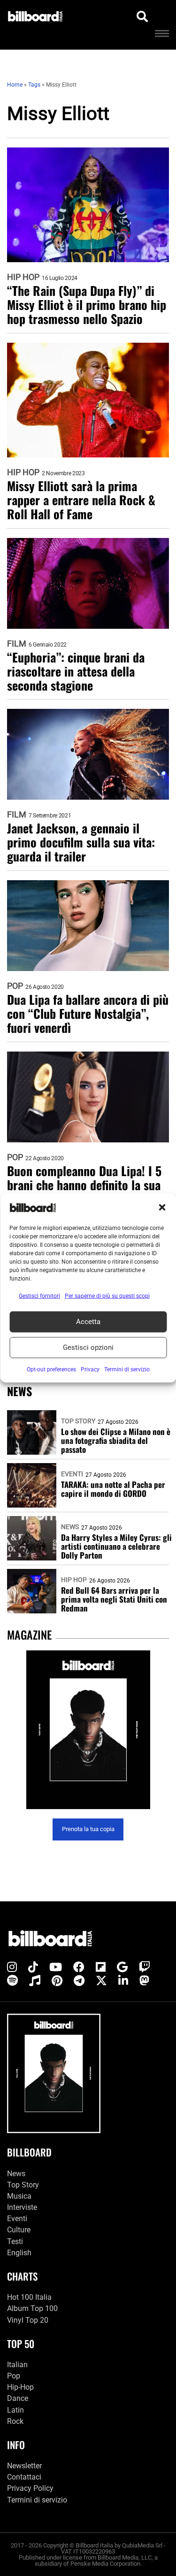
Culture (19, 2230)
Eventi (72, 1474)
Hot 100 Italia (29, 2297)
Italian (17, 2365)
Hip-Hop (20, 2387)
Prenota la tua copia (88, 1829)
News (70, 1527)
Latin (15, 2410)
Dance (18, 2398)
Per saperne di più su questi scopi (107, 1295)
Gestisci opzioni (88, 1347)
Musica (19, 2196)
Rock (15, 2421)
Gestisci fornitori (39, 1295)
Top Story (78, 1421)
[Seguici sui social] (12, 1967)
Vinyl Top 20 (28, 2320)
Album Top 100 (32, 2308)
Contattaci (24, 2477)
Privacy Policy (30, 2488)
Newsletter (24, 2466)
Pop (15, 986)
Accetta (88, 1322)
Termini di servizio (37, 2500)
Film (17, 644)
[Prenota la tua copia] (88, 1730)
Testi (15, 2241)
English (19, 2253)
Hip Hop (23, 277)
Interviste (22, 2207)
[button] (162, 1207)
